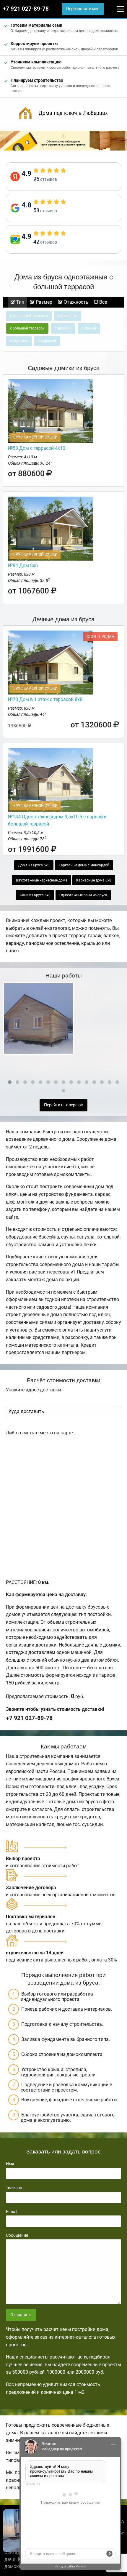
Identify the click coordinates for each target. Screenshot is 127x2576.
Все (102, 302)
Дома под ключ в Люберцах (73, 113)
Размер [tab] (43, 302)
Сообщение (17, 2235)
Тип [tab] (20, 302)
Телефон (14, 2188)
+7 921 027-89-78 (26, 9)
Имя (10, 2164)
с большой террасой (27, 328)
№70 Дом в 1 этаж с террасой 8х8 (45, 699)
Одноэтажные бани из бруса (83, 895)
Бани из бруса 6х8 (35, 895)
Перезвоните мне (83, 9)
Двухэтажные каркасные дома (41, 880)
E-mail (12, 2212)
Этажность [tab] (75, 302)
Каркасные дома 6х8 (94, 880)
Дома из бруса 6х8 (34, 865)
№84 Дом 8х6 (23, 565)
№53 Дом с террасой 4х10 (37, 448)
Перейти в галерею (63, 1105)
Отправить (21, 2315)
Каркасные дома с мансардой (84, 865)
